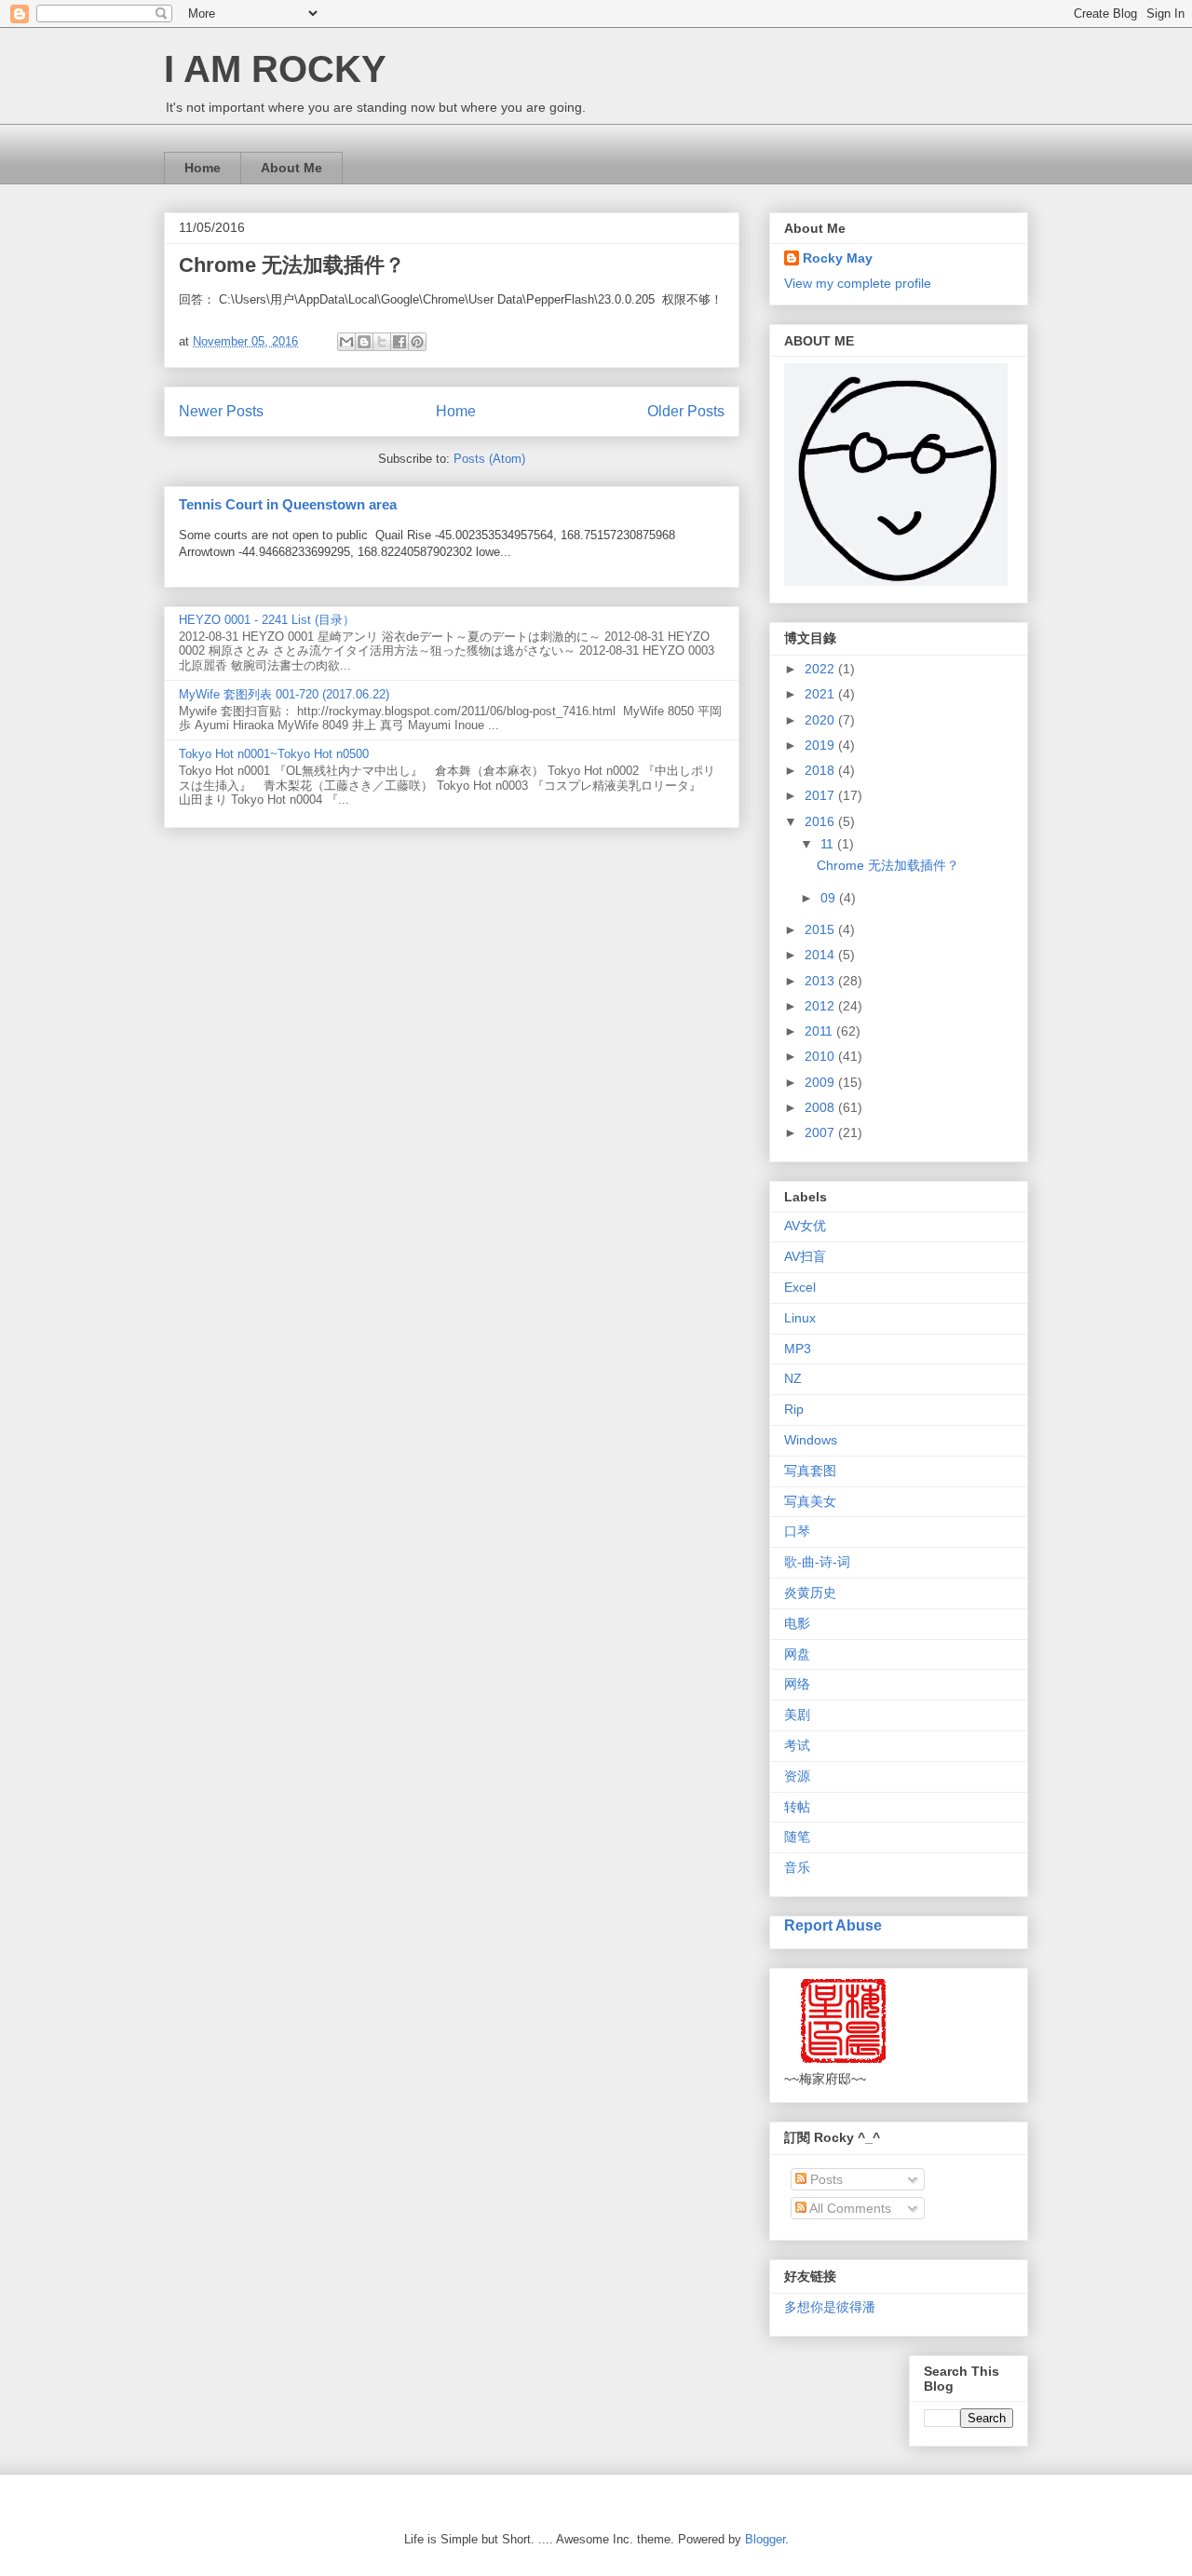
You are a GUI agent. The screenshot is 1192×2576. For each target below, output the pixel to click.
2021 (821, 694)
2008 (821, 1107)
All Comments (849, 2208)
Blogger (765, 2539)
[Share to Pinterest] (417, 342)
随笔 (797, 1837)
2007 (821, 1132)
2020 (821, 720)
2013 (821, 981)
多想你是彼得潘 (830, 2307)
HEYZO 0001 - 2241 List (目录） (267, 620)
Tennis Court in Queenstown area (288, 504)
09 (830, 898)
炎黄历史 (810, 1593)
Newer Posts (221, 411)
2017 (821, 795)
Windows (811, 1440)
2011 (820, 1031)
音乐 (797, 1867)
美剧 (797, 1715)
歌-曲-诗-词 (817, 1562)
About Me (291, 168)
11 (829, 844)
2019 (821, 745)
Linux (800, 1318)
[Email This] (346, 342)
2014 (821, 955)
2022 (821, 669)
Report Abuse (833, 1925)
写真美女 (810, 1501)
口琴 (797, 1531)
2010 (821, 1056)
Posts (825, 2179)
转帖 (797, 1807)
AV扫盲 (805, 1256)
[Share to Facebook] (400, 342)
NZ (793, 1378)
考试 (797, 1745)
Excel (800, 1287)
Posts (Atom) (489, 459)
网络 (797, 1684)
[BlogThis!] (364, 342)
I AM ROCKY (275, 69)
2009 (821, 1082)
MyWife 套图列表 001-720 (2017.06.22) (284, 694)
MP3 (798, 1349)
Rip (794, 1409)
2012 (821, 1006)
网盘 (797, 1654)
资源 (797, 1776)
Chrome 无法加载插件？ (292, 265)
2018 (821, 770)
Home (203, 168)
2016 (821, 821)
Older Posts (686, 411)
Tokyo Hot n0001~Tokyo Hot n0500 (274, 754)
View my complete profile (858, 283)
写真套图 (810, 1471)
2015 (821, 929)
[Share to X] (382, 342)
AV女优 (805, 1226)
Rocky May (838, 258)
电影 (797, 1623)
